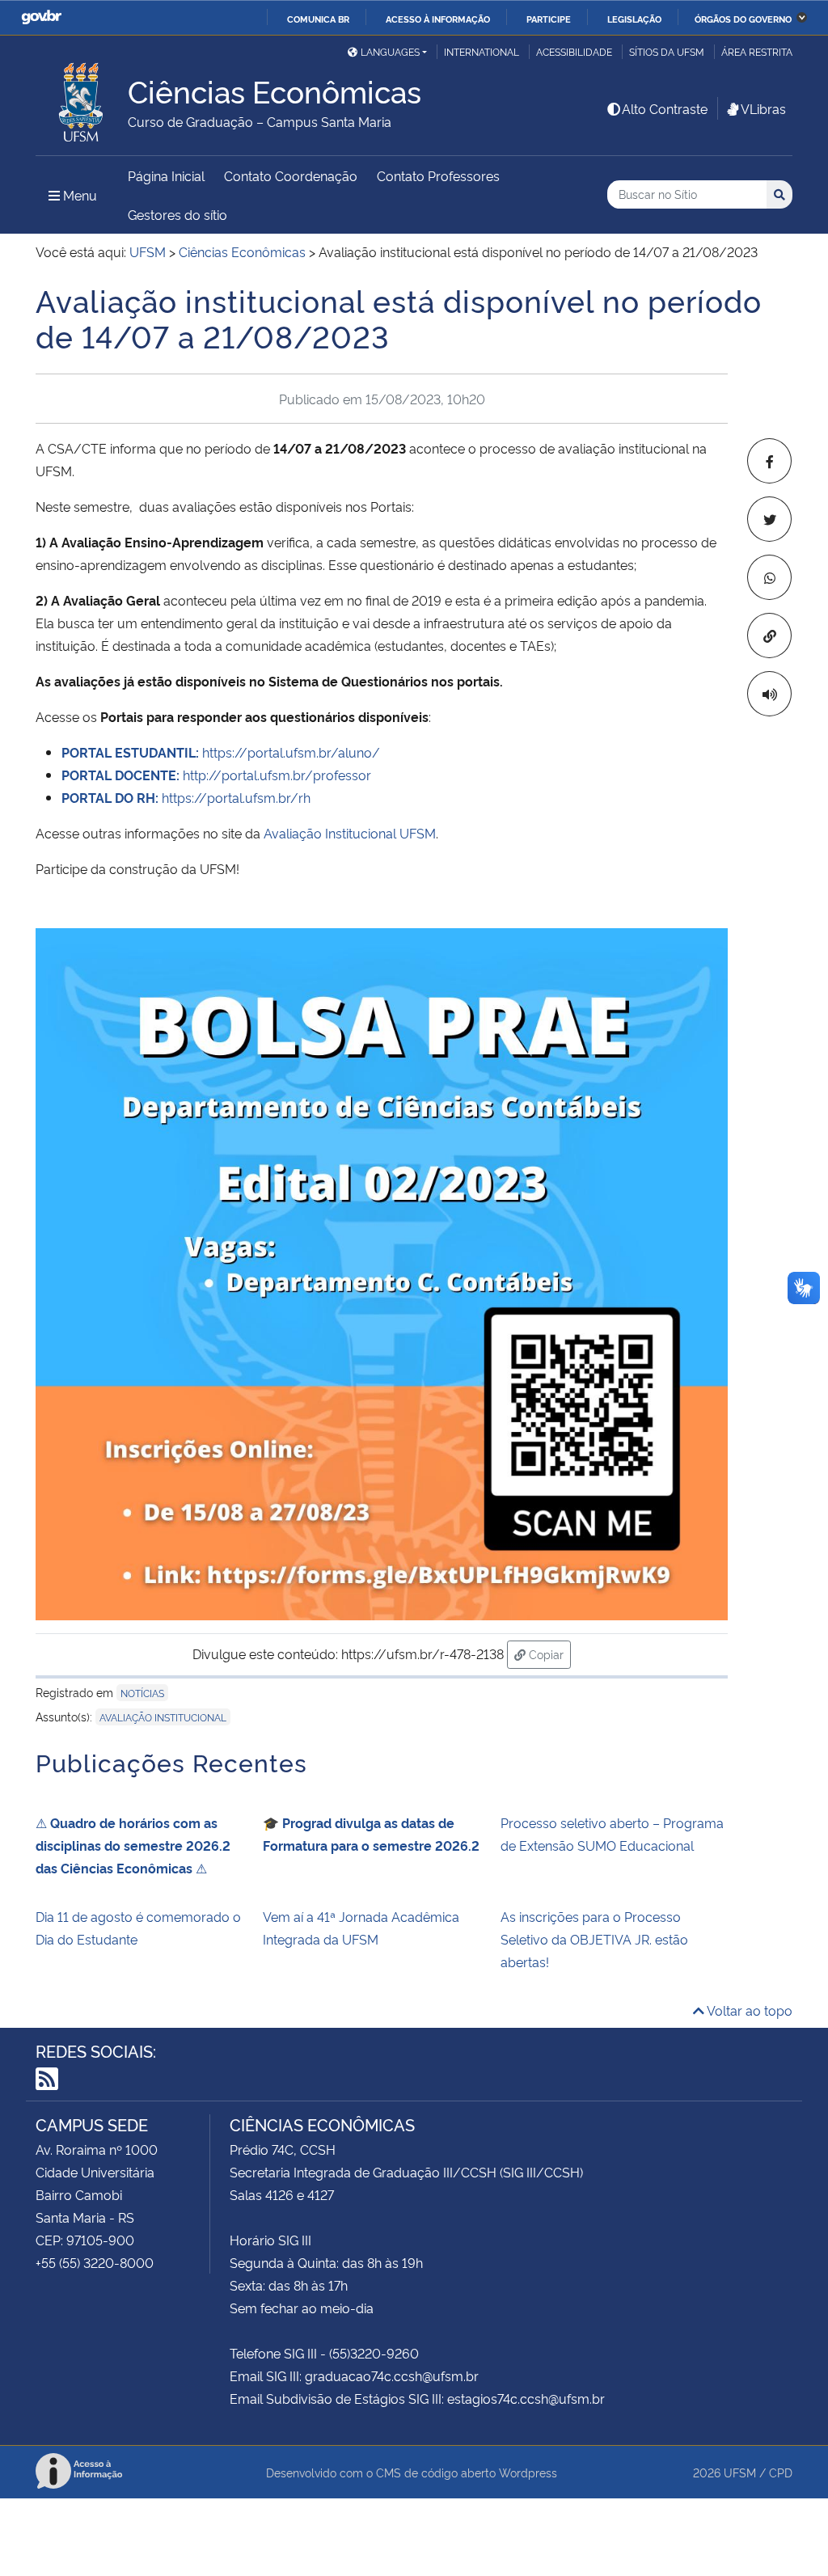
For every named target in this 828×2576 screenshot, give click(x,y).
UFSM (740, 2472)
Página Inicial (166, 175)
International (482, 51)
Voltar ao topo (748, 2010)
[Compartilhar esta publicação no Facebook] (769, 461)
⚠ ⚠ (133, 1845)
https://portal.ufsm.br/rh (186, 797)
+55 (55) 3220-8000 (95, 2262)
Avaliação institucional (163, 1717)
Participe (549, 19)
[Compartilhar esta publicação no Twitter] (769, 519)
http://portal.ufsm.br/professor (216, 775)
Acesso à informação (438, 19)
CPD (781, 2472)
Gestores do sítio (177, 214)
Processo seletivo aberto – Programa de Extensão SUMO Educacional (612, 1834)
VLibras (763, 108)
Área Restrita (757, 51)
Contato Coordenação (291, 175)
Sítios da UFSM (667, 51)
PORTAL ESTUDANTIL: (132, 752)
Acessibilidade (574, 51)
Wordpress (528, 2472)
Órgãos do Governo (743, 19)
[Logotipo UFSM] (82, 98)
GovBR (41, 17)
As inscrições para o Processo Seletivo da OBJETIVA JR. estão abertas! (594, 1939)
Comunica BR (318, 19)
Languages (390, 51)
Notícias (142, 1693)
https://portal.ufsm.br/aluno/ (291, 752)
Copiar (548, 1653)
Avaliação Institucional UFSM (350, 833)
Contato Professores (438, 175)
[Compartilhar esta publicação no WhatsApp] (769, 577)
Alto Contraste (665, 108)
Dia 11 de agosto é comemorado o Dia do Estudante (138, 1928)
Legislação (634, 19)
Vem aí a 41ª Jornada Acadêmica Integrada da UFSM (361, 1928)
